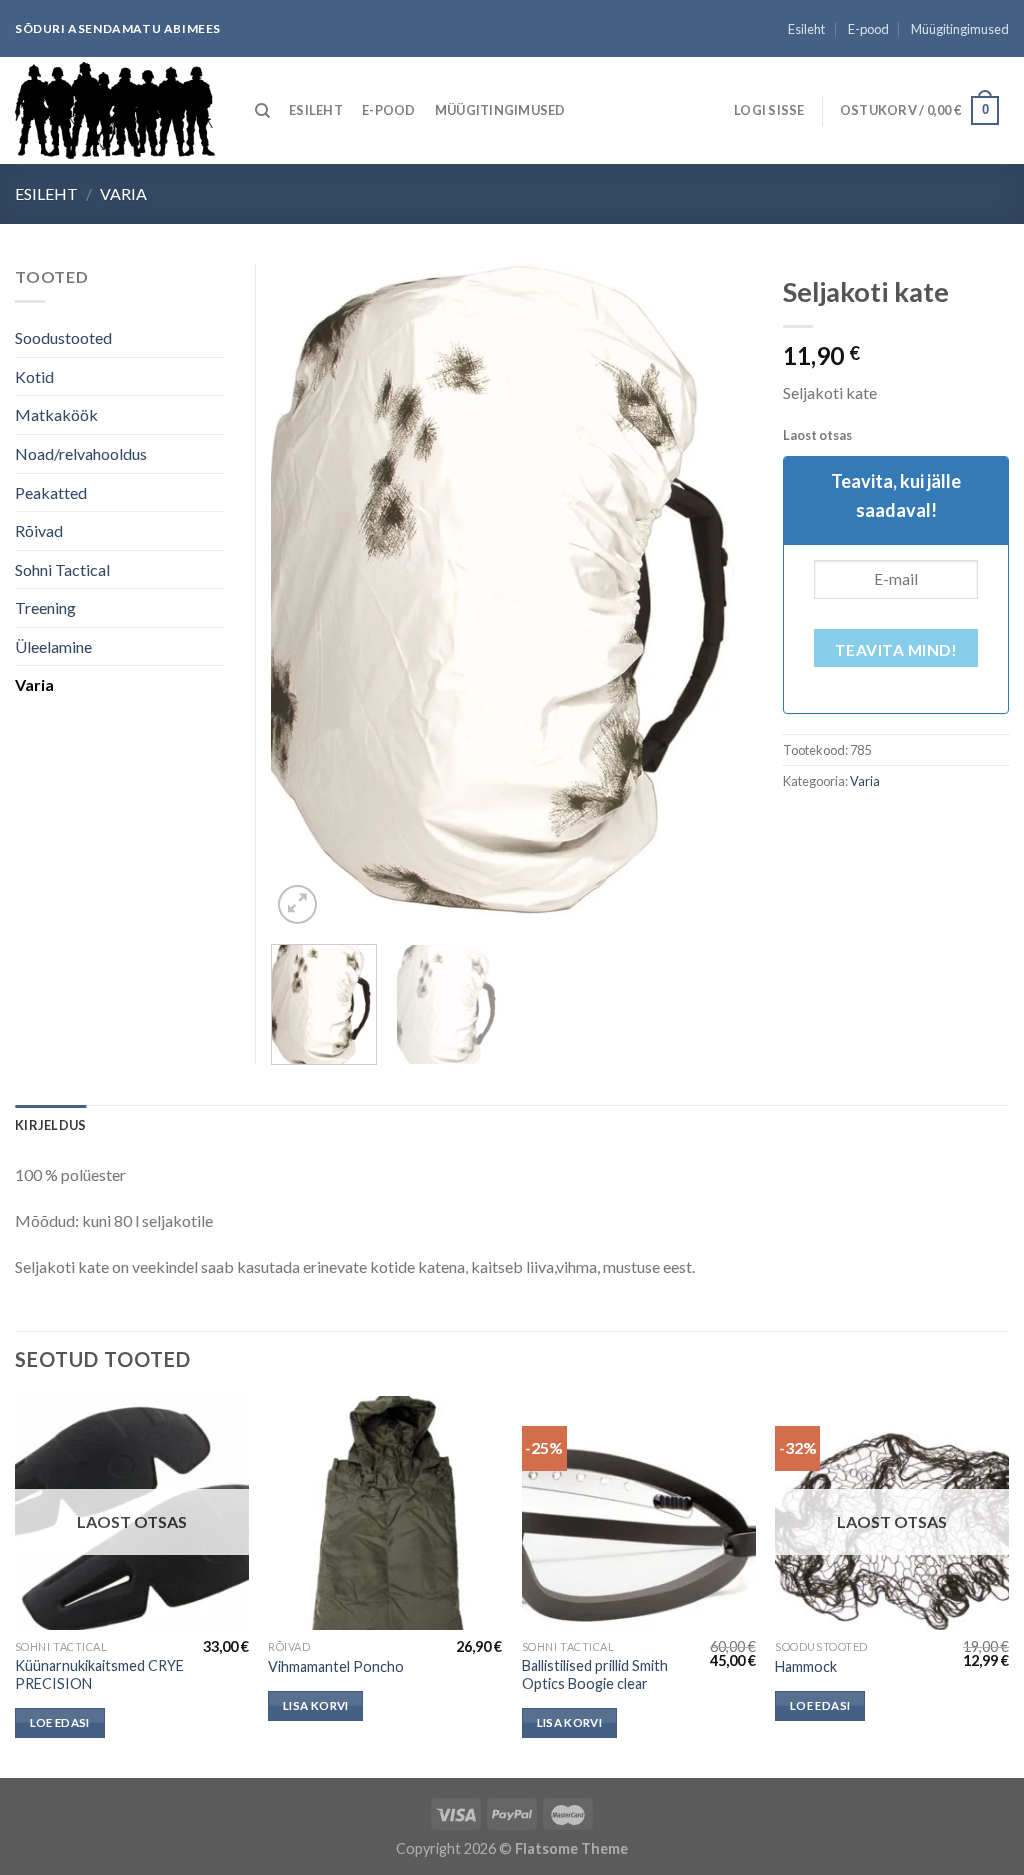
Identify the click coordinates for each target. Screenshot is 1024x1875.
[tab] (50, 1125)
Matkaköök (56, 414)
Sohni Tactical (62, 569)
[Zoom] (297, 904)
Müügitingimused (960, 29)
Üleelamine (53, 646)
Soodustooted (63, 337)
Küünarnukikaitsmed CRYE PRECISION (99, 1675)
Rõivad (39, 530)
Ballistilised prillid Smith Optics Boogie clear (595, 1675)
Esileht (806, 29)
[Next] (718, 596)
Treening (45, 607)
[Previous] (306, 596)
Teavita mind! (896, 650)
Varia (123, 193)
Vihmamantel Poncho (336, 1666)
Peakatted (51, 492)
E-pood (868, 29)
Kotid (34, 376)
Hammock (806, 1666)
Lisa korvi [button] (315, 1705)
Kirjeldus (50, 1125)
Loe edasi (60, 1722)
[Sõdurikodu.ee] (115, 110)
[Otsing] (262, 111)
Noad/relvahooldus (81, 453)
